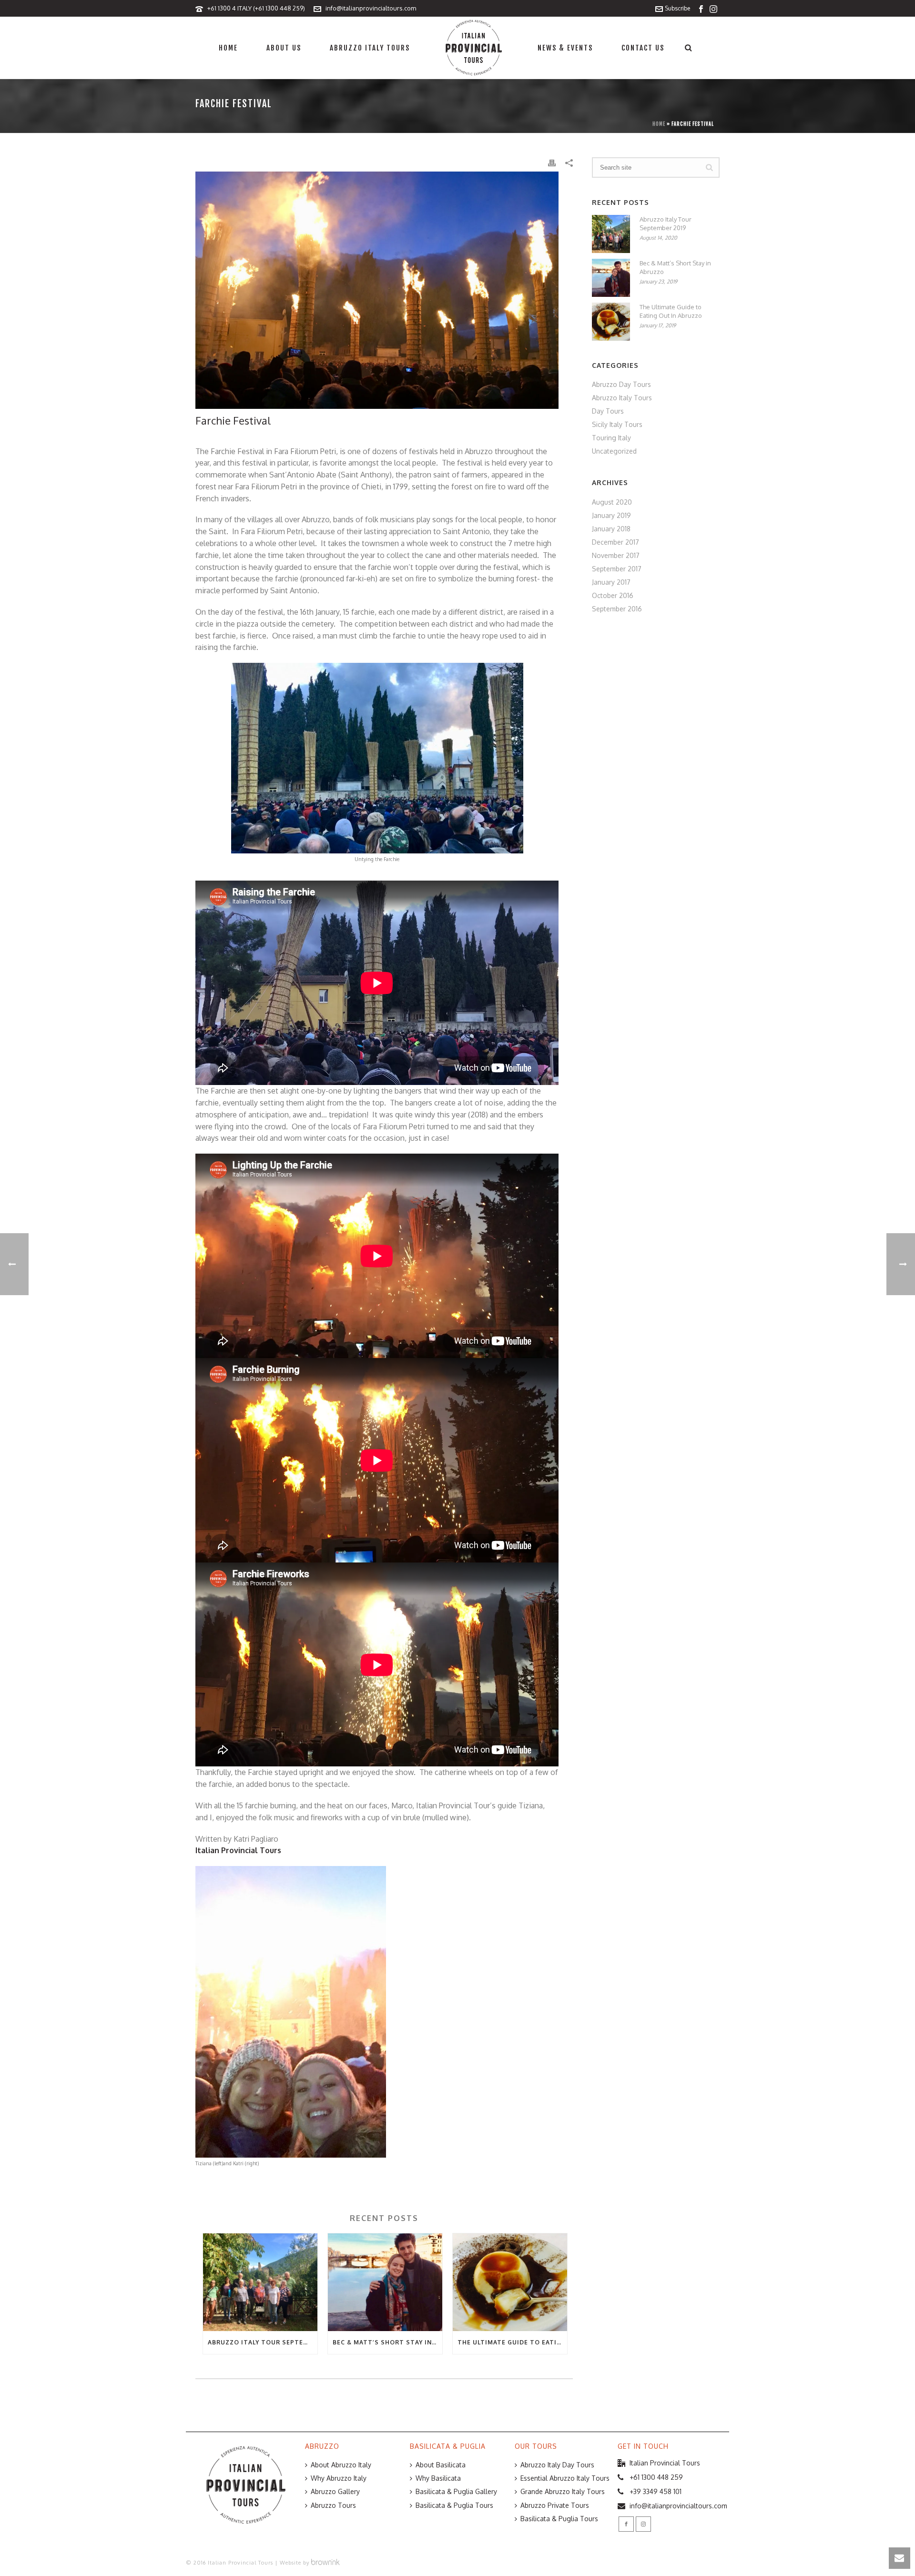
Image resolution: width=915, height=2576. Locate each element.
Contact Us (643, 48)
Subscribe (677, 8)
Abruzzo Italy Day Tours (557, 2465)
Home (228, 48)
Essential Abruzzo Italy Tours (565, 2478)
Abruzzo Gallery (335, 2491)
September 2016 (617, 609)
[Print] (552, 162)
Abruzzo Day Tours (621, 384)
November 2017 (616, 555)
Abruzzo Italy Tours (370, 48)
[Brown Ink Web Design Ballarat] (325, 2563)
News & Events (565, 48)
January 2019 (611, 515)
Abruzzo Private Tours (555, 2505)
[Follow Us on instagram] (643, 2524)
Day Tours (608, 411)
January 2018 (611, 529)
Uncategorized (614, 451)
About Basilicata (441, 2465)
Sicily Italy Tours (617, 424)
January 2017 (611, 582)
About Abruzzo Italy (341, 2465)
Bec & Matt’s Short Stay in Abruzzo (387, 2342)
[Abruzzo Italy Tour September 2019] (260, 2282)
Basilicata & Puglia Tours (454, 2505)
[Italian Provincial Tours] (474, 48)
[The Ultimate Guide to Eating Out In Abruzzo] (510, 2282)
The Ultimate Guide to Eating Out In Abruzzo (512, 2342)
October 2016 (613, 595)
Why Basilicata (438, 2478)
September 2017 (617, 569)
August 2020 (612, 502)
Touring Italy (611, 438)
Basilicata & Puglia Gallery (456, 2491)
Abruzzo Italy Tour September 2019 (263, 2342)
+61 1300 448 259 (656, 2477)
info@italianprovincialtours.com (371, 8)
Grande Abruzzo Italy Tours (563, 2491)
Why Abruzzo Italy (339, 2478)
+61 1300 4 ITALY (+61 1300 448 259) (256, 8)
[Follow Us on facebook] (626, 2524)
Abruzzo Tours (333, 2505)
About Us (284, 48)
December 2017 (615, 542)
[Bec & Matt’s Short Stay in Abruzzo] (385, 2282)
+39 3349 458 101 (656, 2491)
